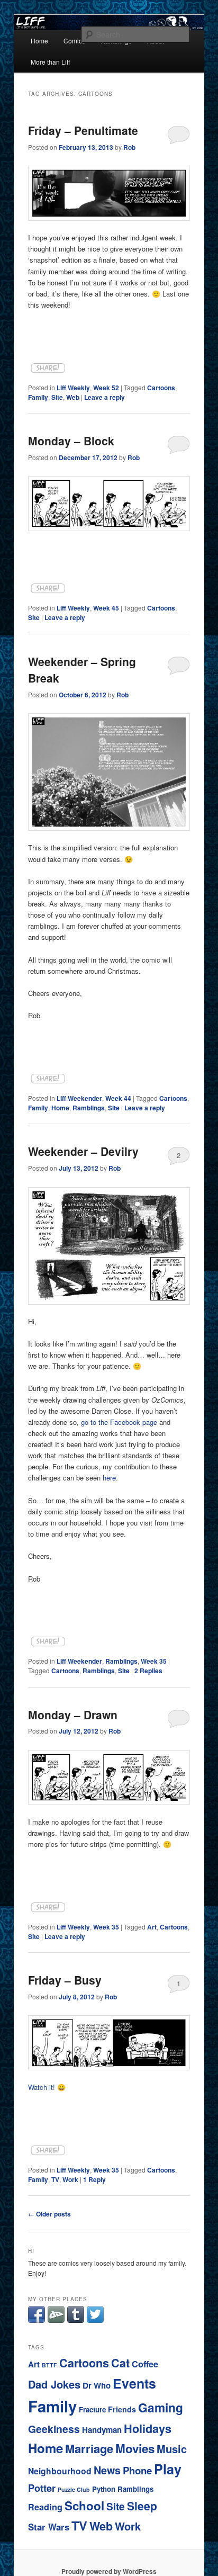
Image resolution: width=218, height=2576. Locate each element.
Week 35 (154, 1661)
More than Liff (50, 62)
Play (168, 2469)
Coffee (145, 2364)
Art (152, 1927)
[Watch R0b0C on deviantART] (56, 2320)
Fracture (92, 2409)
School (84, 2506)
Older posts (49, 2214)
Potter (42, 2488)
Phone (137, 2470)
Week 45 (106, 608)
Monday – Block (71, 441)
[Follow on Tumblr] (76, 2320)
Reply (94, 2179)
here (109, 1478)
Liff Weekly (73, 388)
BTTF (49, 2365)
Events (134, 2383)
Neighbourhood (60, 2471)
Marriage (89, 2448)
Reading (45, 2507)
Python (104, 2489)
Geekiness (54, 2429)
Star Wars (49, 2527)
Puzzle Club (74, 2489)
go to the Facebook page (119, 1422)
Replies (148, 1671)
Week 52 (106, 388)
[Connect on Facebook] (37, 2320)
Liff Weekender (79, 1098)
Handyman (102, 2430)
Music (172, 2449)
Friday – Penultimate (83, 130)
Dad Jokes (54, 2384)
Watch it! (42, 2087)
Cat (120, 2363)
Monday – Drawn (73, 1715)
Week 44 (118, 1098)
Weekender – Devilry (83, 1151)
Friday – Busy (65, 1980)
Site (57, 397)
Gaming (161, 2407)
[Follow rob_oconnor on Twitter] (95, 2320)
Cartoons (161, 388)
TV (55, 2179)
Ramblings (89, 1108)
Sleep (142, 2506)
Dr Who (97, 2385)
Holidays (148, 2429)
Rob (129, 147)
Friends (122, 2409)
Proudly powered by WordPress (109, 2571)
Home (39, 41)
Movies (135, 2448)
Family (38, 397)
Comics (74, 41)
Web (73, 397)
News (107, 2470)
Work (70, 2179)
